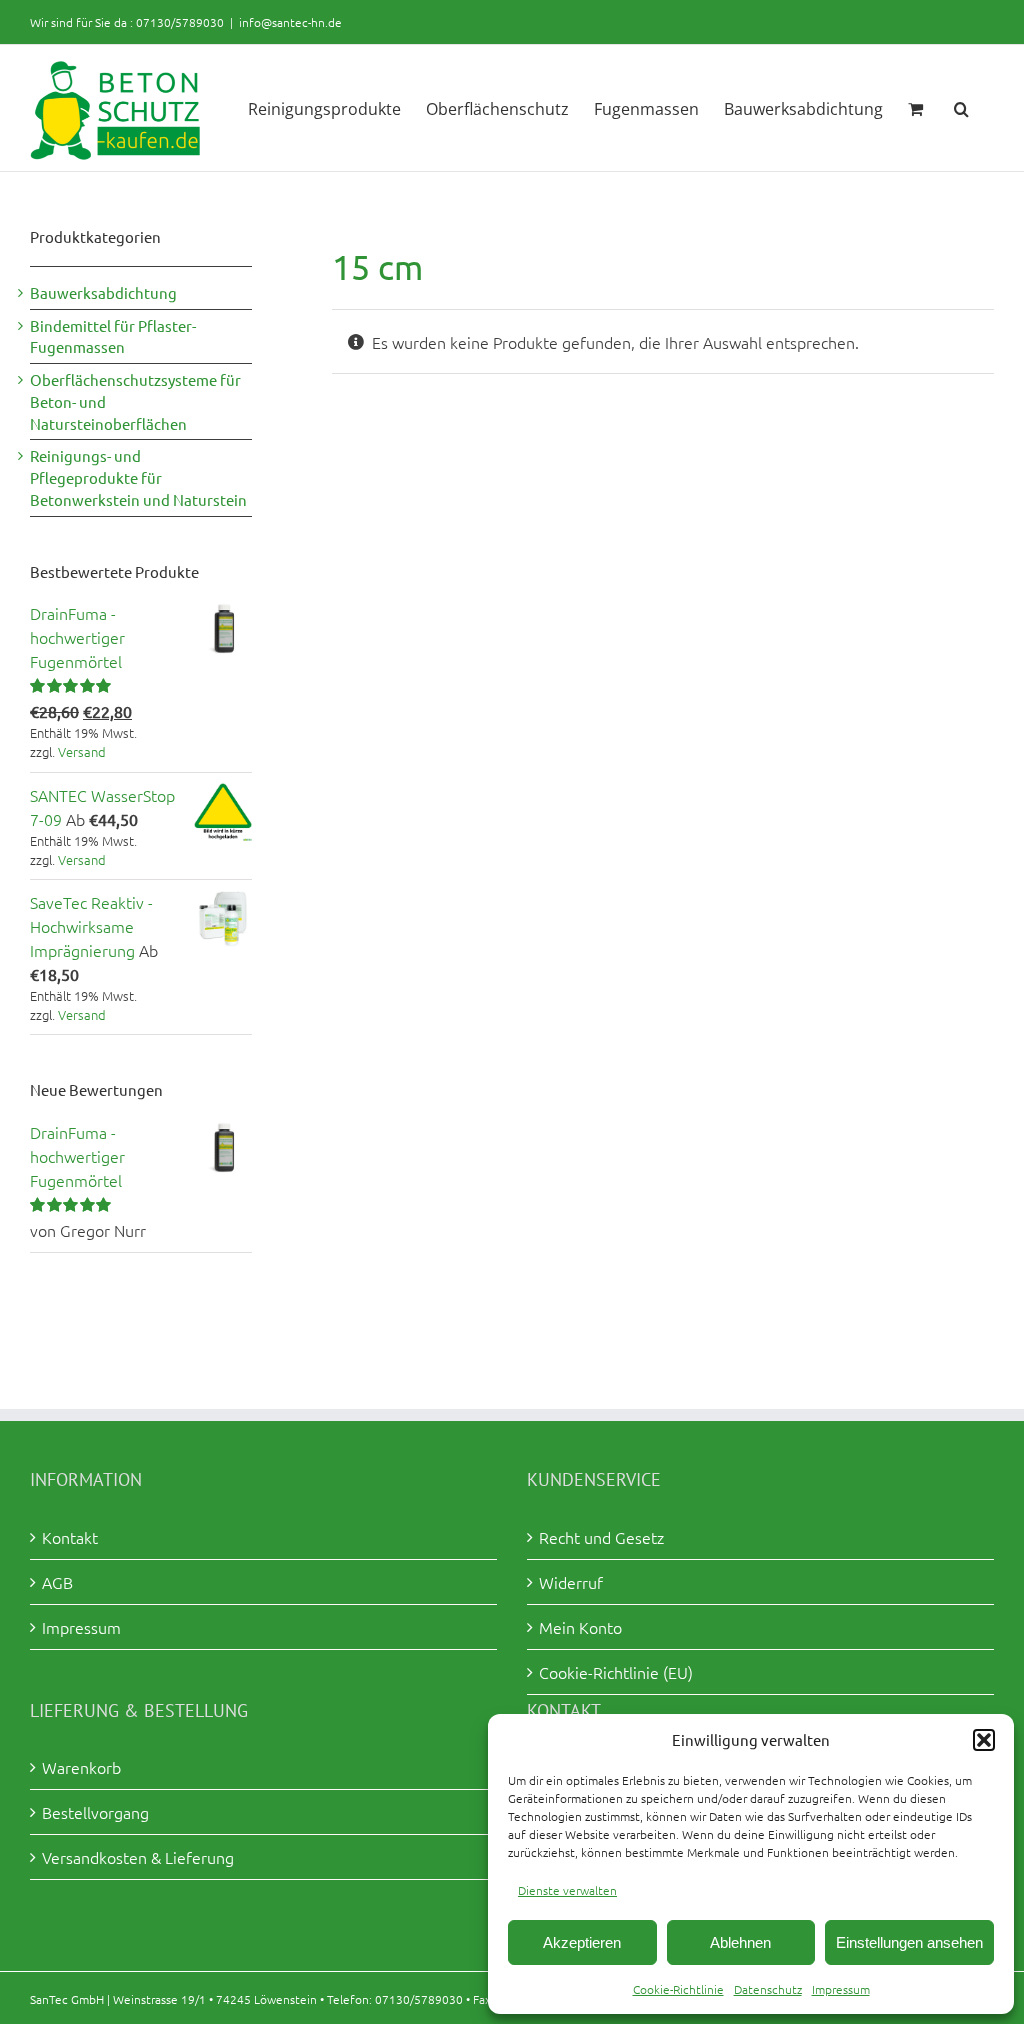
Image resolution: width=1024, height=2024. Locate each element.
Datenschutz (768, 1989)
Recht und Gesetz (601, 1537)
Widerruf (571, 1582)
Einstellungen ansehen (909, 1942)
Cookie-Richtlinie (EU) (616, 1672)
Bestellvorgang (95, 1812)
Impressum (841, 1989)
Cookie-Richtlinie (678, 1989)
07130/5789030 (180, 22)
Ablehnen (740, 1942)
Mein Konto (580, 1627)
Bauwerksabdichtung (103, 292)
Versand (82, 751)
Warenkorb (81, 1767)
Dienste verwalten (567, 1890)
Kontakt (70, 1537)
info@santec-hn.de (290, 22)
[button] (984, 1740)
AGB (57, 1582)
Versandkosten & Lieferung (138, 1857)
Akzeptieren (582, 1942)
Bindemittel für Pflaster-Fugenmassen (113, 336)
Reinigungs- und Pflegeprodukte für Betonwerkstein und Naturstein (138, 477)
